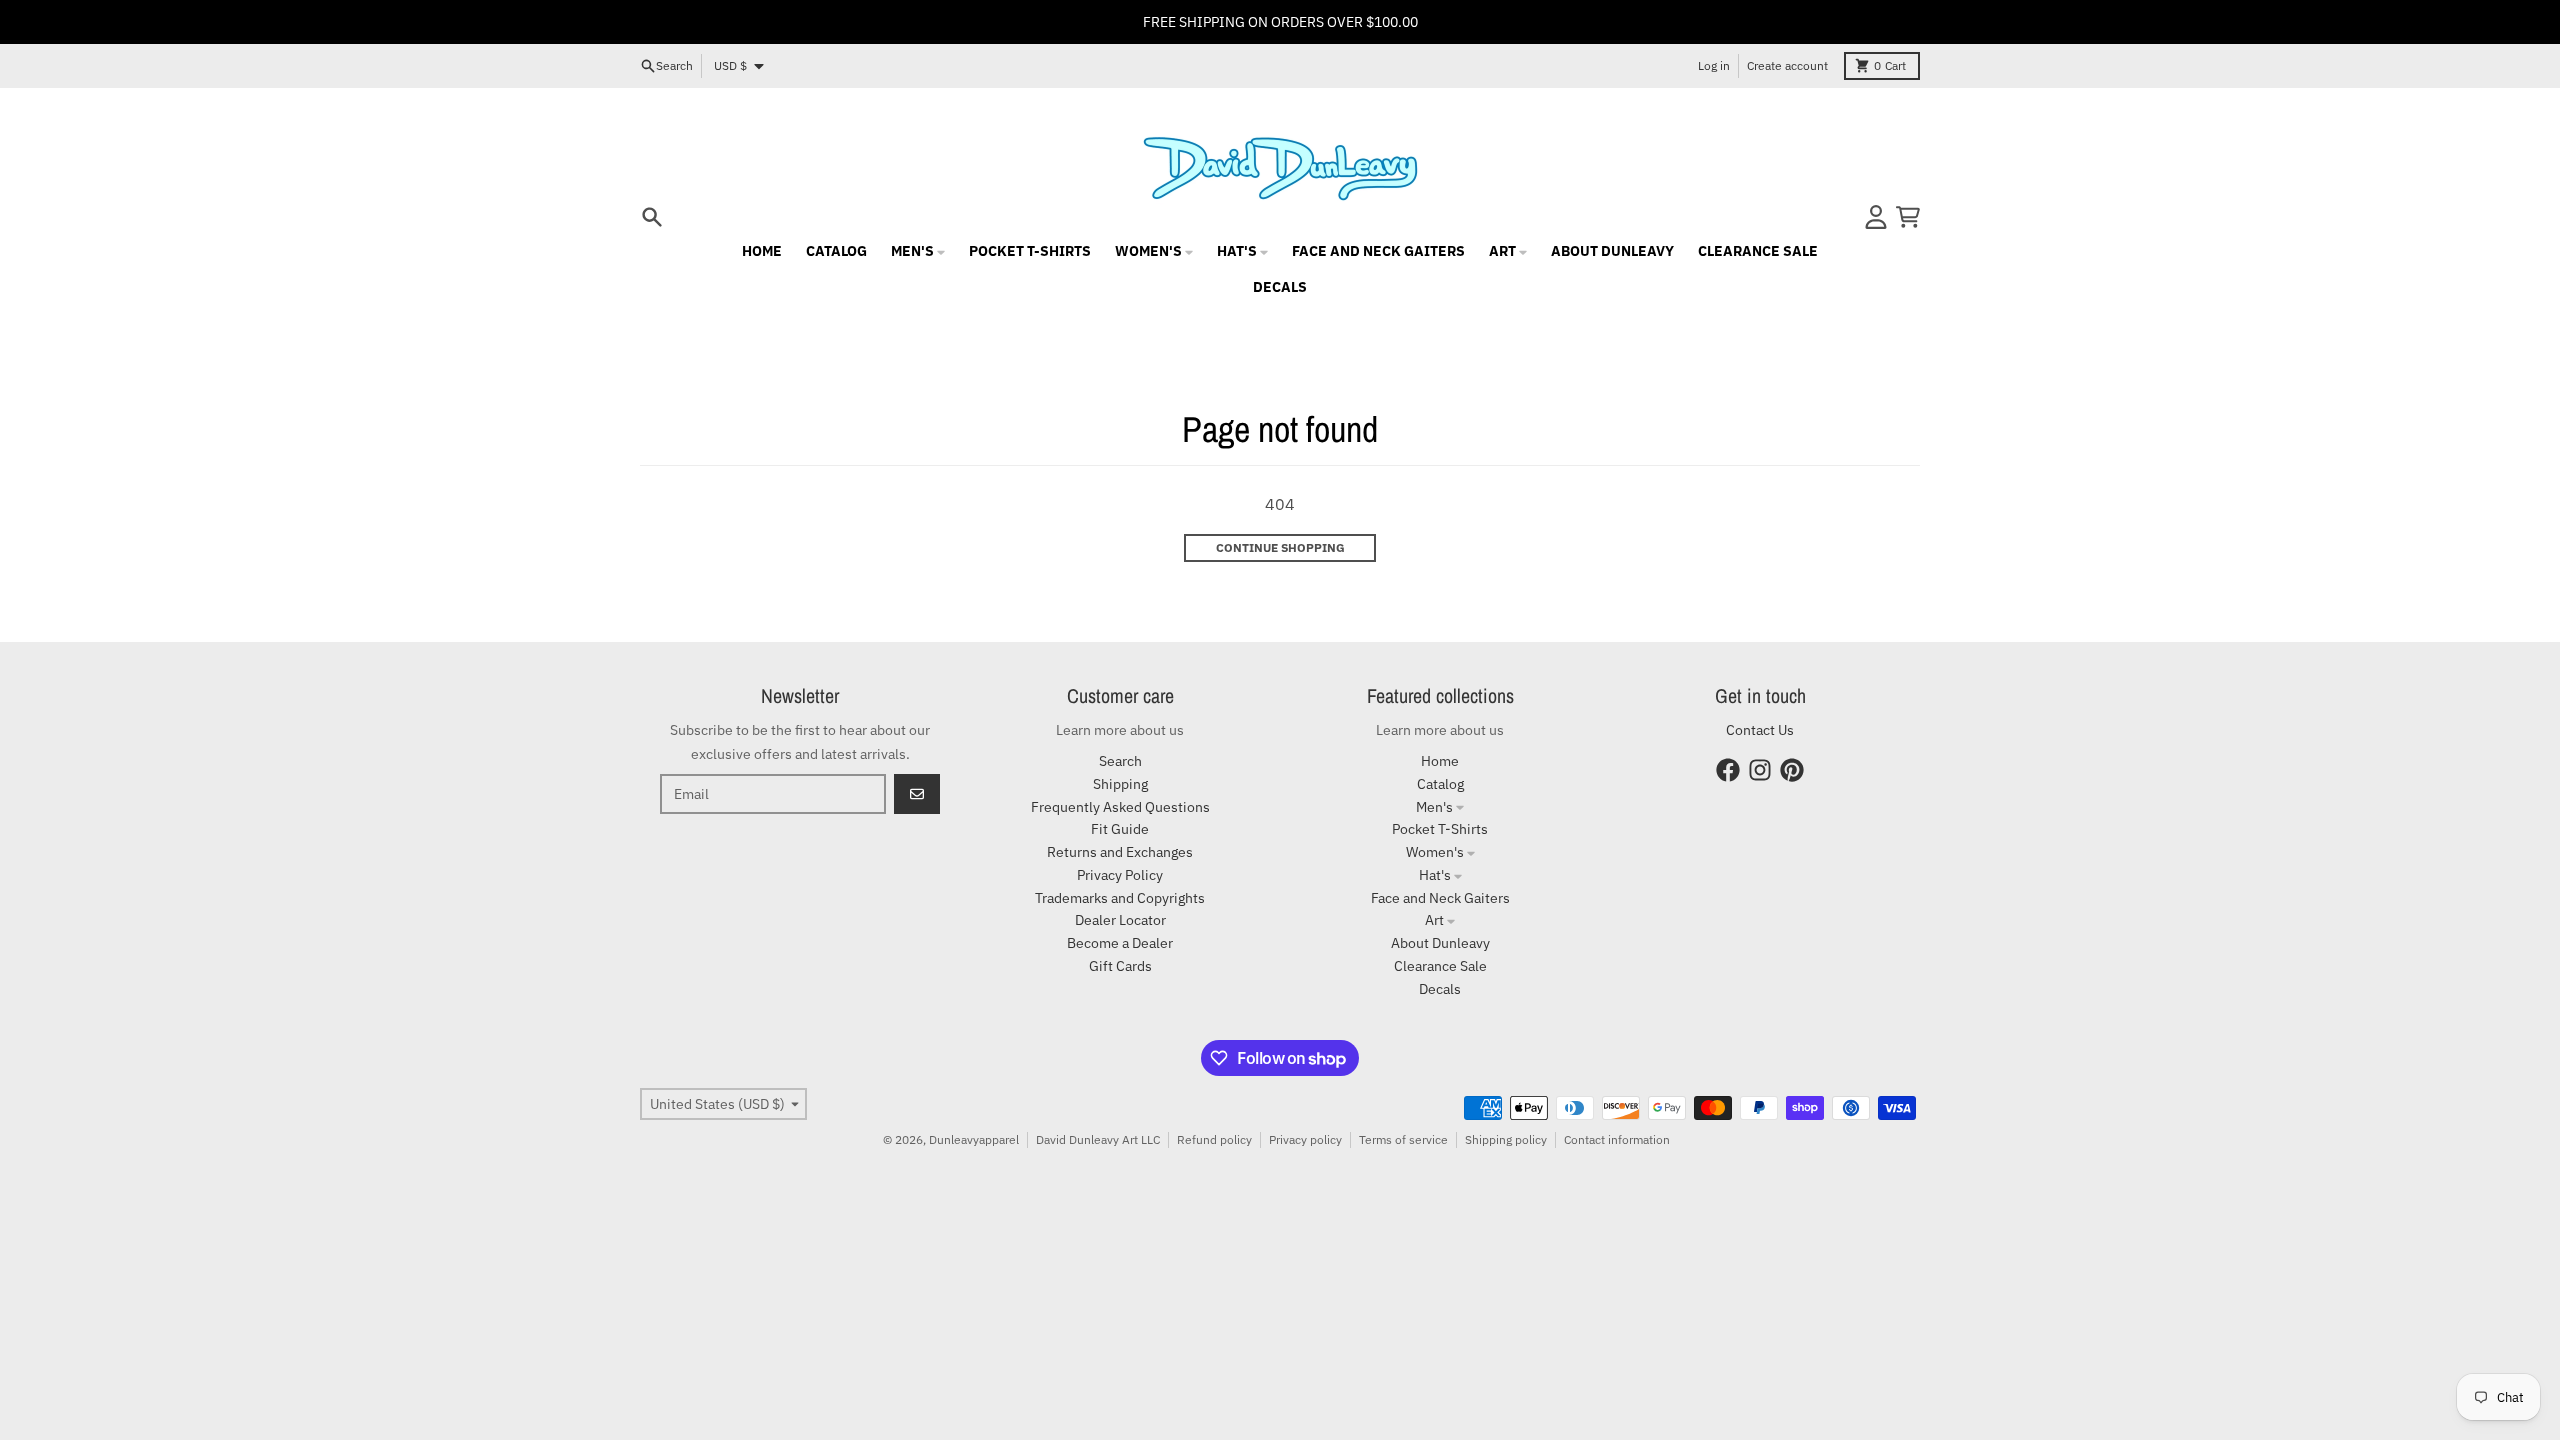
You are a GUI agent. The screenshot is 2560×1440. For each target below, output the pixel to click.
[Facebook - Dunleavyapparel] (1728, 770)
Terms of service (1403, 1139)
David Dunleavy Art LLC (1098, 1139)
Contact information (1617, 1139)
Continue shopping (1280, 547)
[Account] (1876, 217)
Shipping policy (1506, 1139)
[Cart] (1908, 217)
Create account (1787, 65)
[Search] (652, 217)
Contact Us (1760, 730)
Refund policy (1214, 1139)
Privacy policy (1305, 1139)
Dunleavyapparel (974, 1139)
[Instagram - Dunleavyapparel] (1760, 770)
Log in (1714, 65)
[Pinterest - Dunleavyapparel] (1792, 770)
